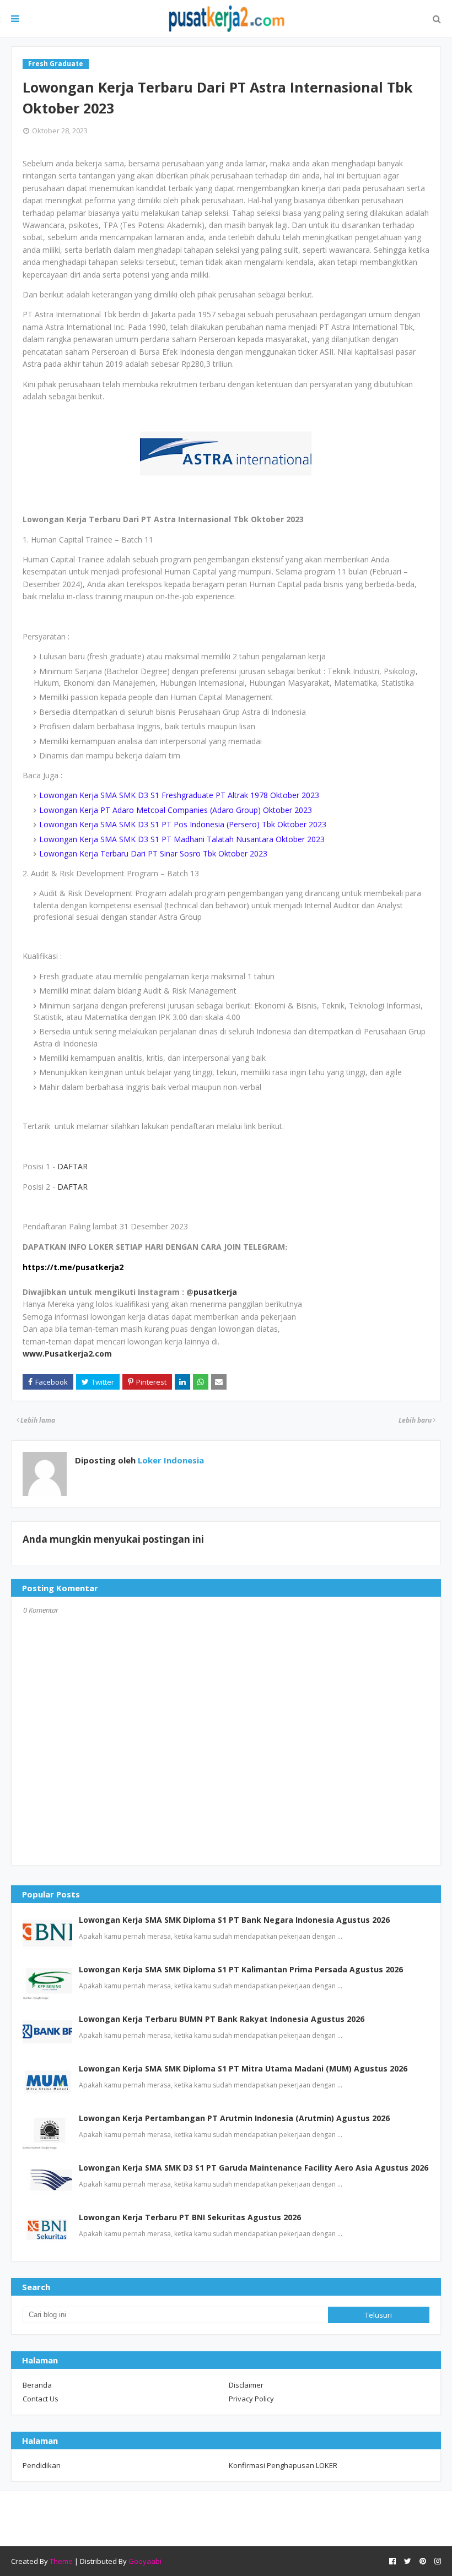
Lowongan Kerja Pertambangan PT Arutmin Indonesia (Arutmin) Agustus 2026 (234, 2118)
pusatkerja (215, 1292)
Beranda (37, 2385)
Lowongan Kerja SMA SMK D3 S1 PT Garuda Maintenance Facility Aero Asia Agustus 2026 (254, 2168)
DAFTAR (72, 1166)
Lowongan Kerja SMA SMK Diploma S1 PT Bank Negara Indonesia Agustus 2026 (234, 1920)
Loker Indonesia (170, 1460)
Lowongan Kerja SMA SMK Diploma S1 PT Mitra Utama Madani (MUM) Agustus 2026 (243, 2068)
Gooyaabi (145, 2561)
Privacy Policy (251, 2399)
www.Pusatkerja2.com (67, 1354)
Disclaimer (246, 2385)
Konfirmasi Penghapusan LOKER (283, 2465)
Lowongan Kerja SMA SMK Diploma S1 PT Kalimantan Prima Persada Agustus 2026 (241, 1969)
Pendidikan (42, 2465)
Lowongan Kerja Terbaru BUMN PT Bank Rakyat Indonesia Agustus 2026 (222, 2019)
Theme (61, 2561)
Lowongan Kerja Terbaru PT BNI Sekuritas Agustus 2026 (190, 2217)
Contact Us (41, 2399)
